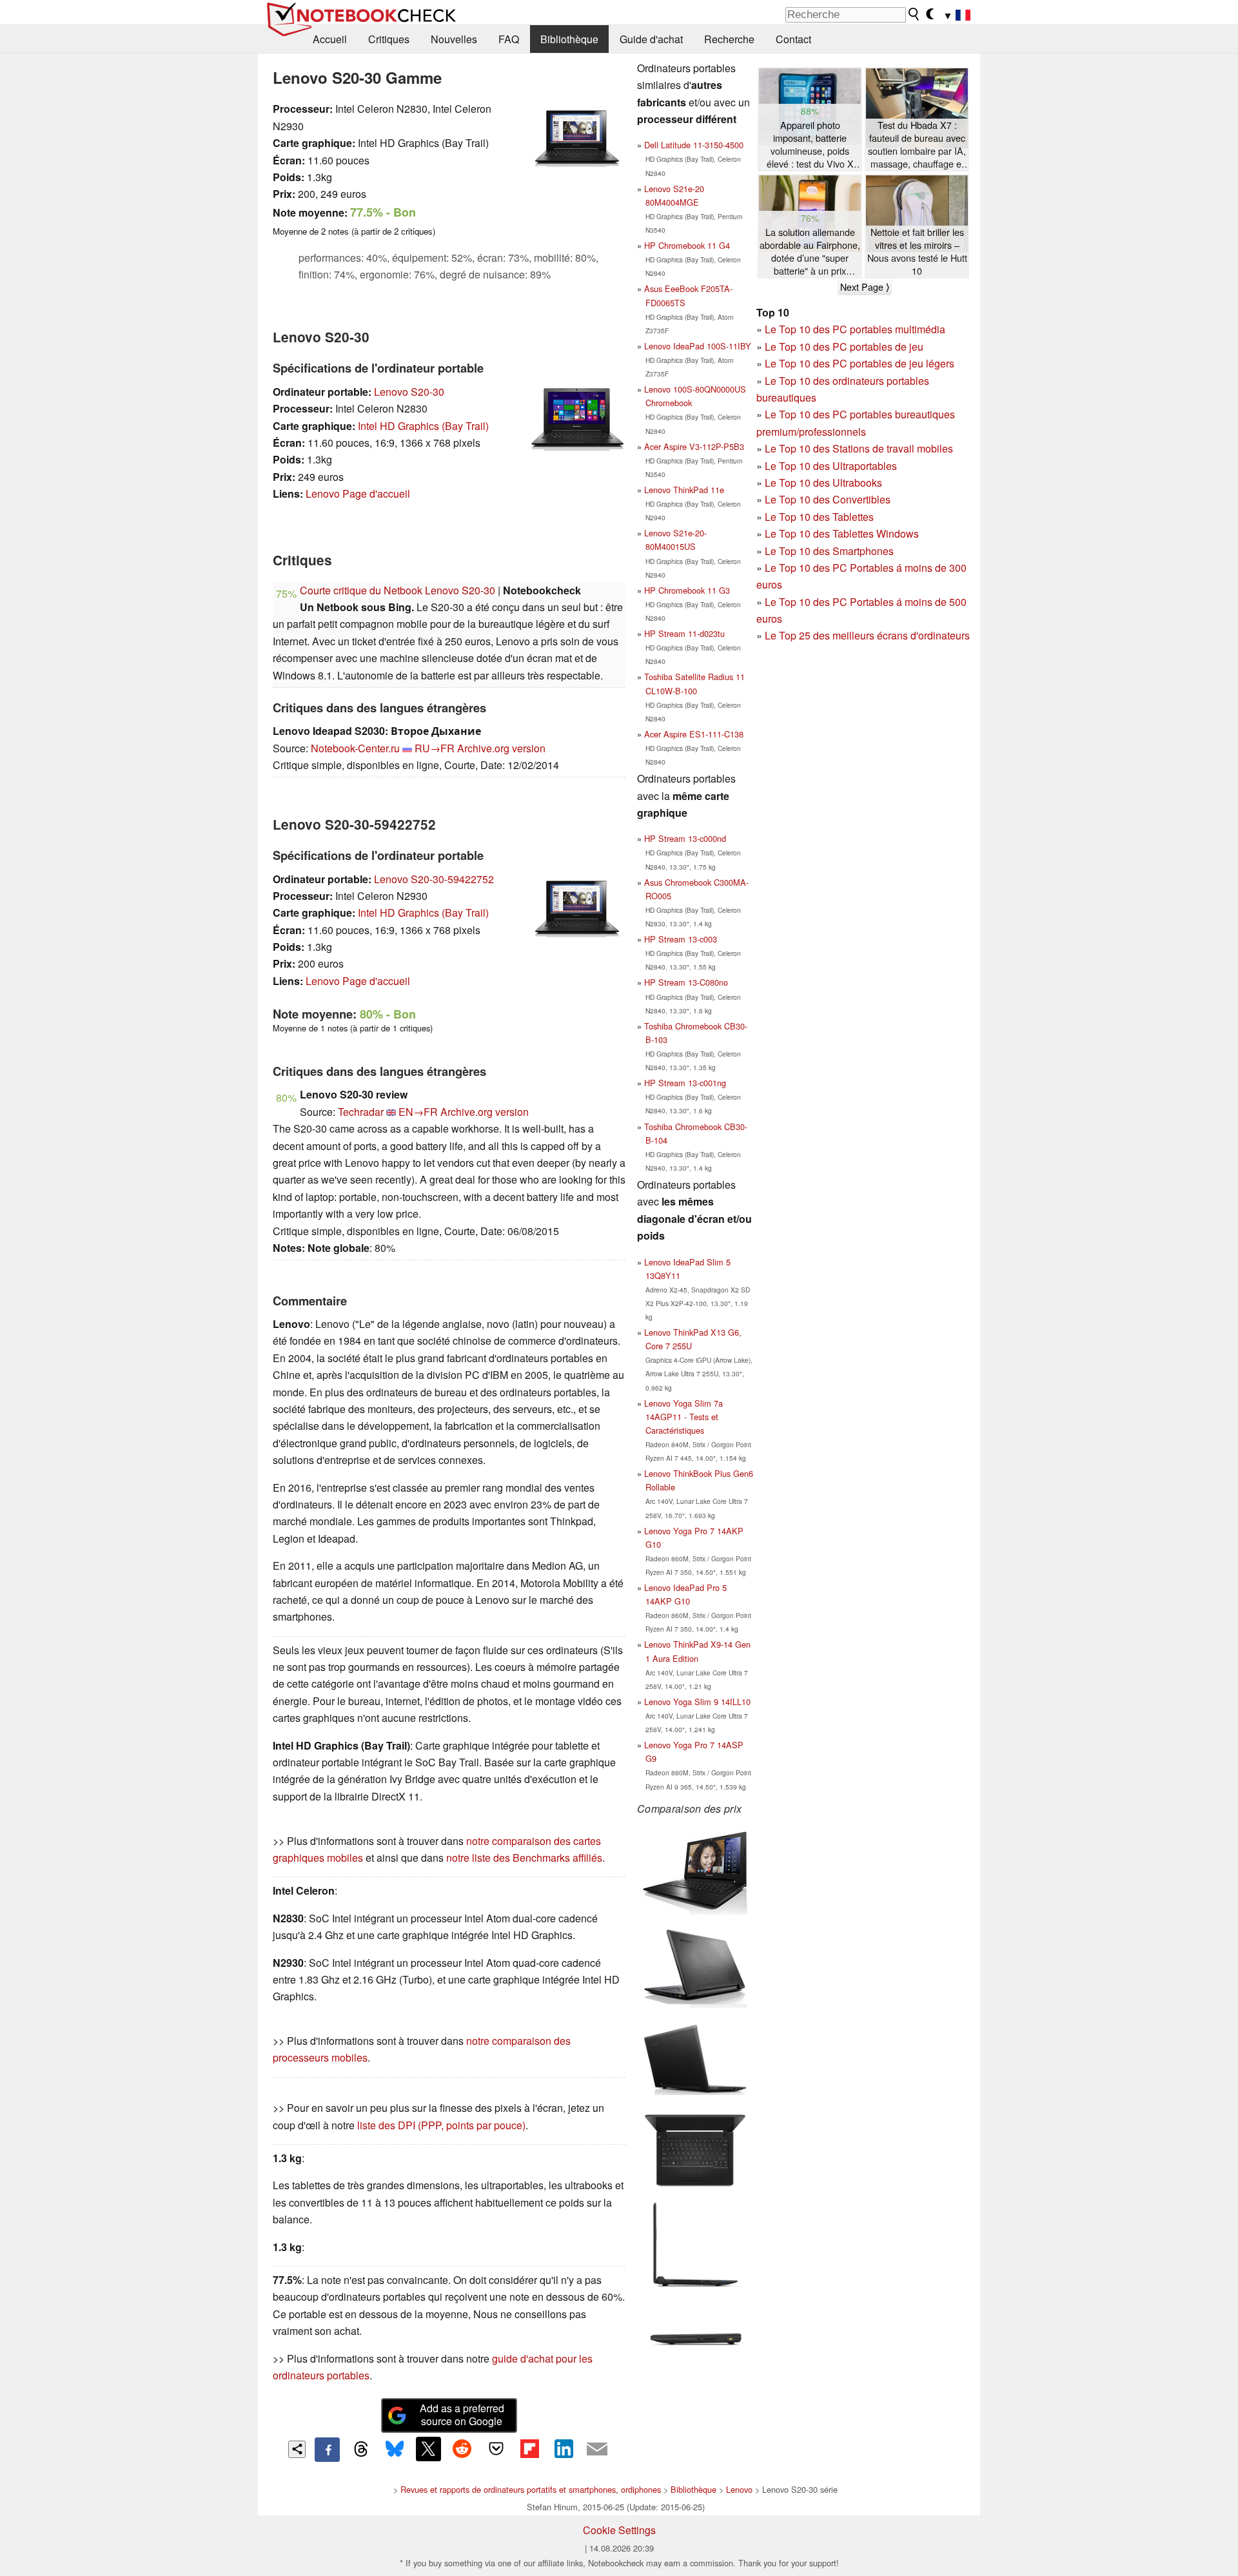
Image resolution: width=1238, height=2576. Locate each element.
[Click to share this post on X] (428, 2449)
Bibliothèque (569, 39)
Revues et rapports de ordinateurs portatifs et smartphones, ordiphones (531, 2489)
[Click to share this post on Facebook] (327, 2450)
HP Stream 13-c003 (681, 939)
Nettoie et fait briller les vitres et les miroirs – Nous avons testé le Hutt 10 (917, 251)
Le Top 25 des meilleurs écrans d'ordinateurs (867, 635)
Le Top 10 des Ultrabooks (823, 483)
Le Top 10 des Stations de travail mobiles (859, 448)
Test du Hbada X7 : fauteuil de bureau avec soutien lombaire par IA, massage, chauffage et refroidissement (917, 145)
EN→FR (418, 1112)
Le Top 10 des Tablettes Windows (842, 533)
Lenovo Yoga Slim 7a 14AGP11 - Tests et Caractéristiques (683, 1417)
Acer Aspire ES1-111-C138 (694, 734)
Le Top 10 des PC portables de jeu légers (860, 363)
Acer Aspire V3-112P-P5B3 (694, 446)
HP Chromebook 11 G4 (687, 245)
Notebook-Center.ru (355, 748)
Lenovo (739, 2489)
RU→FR (435, 748)
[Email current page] (597, 2450)
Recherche (729, 39)
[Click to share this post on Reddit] (462, 2449)
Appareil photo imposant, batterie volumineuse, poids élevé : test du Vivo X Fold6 (810, 145)
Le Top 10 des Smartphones (829, 551)
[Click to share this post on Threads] (361, 2450)
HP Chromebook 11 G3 (687, 590)
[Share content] (297, 2449)
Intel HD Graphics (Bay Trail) (423, 426)
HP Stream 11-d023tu (684, 633)
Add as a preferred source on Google (462, 2415)
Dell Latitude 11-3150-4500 (694, 145)
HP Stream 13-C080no (686, 982)
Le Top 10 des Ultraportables (831, 466)
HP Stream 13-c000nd (685, 838)
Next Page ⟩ (865, 287)
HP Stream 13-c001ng (685, 1083)
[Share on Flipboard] (529, 2449)
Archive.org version (501, 748)
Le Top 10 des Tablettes (819, 517)
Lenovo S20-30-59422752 (434, 879)
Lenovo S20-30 (409, 392)
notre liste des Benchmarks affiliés (524, 1858)
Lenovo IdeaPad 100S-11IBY (698, 346)
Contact (793, 39)
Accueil (330, 39)
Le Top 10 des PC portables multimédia (855, 329)
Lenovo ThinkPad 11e (684, 490)
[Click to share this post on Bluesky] (395, 2450)
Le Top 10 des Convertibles (828, 499)
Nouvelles (454, 39)
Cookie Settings (619, 2530)
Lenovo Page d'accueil (358, 493)
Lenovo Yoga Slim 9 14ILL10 (697, 1702)
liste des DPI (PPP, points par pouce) (441, 2125)
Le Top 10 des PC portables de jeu (844, 346)
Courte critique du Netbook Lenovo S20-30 (398, 590)
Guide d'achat (651, 39)
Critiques (389, 39)
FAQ (509, 39)
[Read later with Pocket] (496, 2449)
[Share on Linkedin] (564, 2449)
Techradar (361, 1112)
